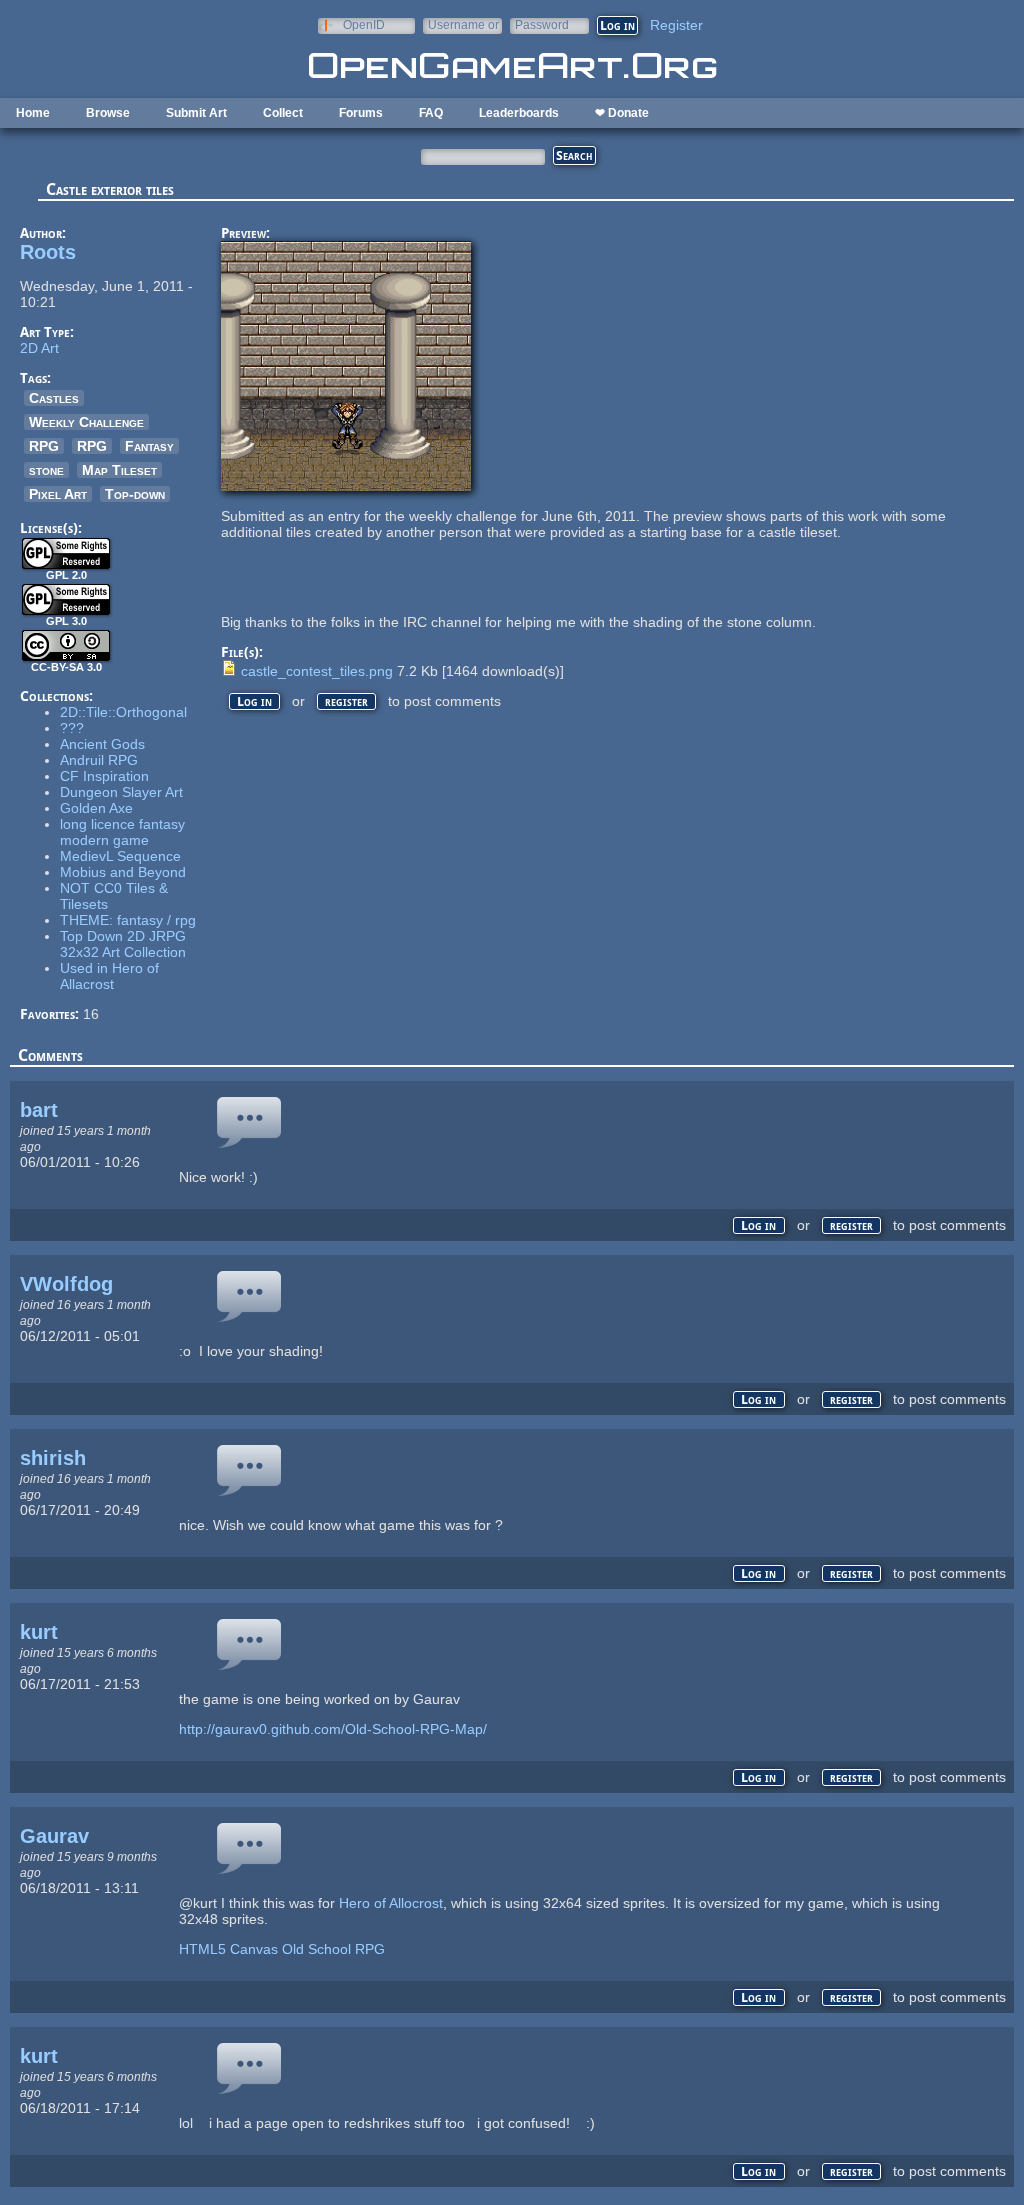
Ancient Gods (102, 744)
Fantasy (149, 446)
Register (676, 25)
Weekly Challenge (86, 422)
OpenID (364, 24)
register (346, 701)
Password (542, 24)
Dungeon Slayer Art (121, 792)
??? (72, 728)
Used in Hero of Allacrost (109, 976)
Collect (283, 113)
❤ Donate (622, 113)
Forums (361, 113)
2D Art (39, 348)
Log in (254, 701)
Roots (48, 252)
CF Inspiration (104, 776)
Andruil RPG (99, 760)
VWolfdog (66, 1284)
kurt (39, 1632)
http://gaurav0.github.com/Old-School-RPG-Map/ (333, 1729)
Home (33, 113)
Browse (108, 113)
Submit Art (196, 113)
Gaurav (54, 1836)
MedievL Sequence (120, 856)
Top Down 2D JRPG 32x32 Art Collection (123, 944)
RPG (44, 446)
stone (46, 470)
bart (39, 1110)
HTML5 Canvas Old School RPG (282, 1949)
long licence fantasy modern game (122, 832)
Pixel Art (58, 494)
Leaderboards (519, 113)
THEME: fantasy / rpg (128, 920)
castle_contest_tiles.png (317, 671)
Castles (54, 398)
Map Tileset (119, 470)
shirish (53, 1458)
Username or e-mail (463, 24)
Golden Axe (96, 808)
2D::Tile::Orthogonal (123, 712)
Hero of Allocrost (391, 1903)
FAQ (431, 113)
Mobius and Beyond (123, 872)
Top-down (135, 494)
